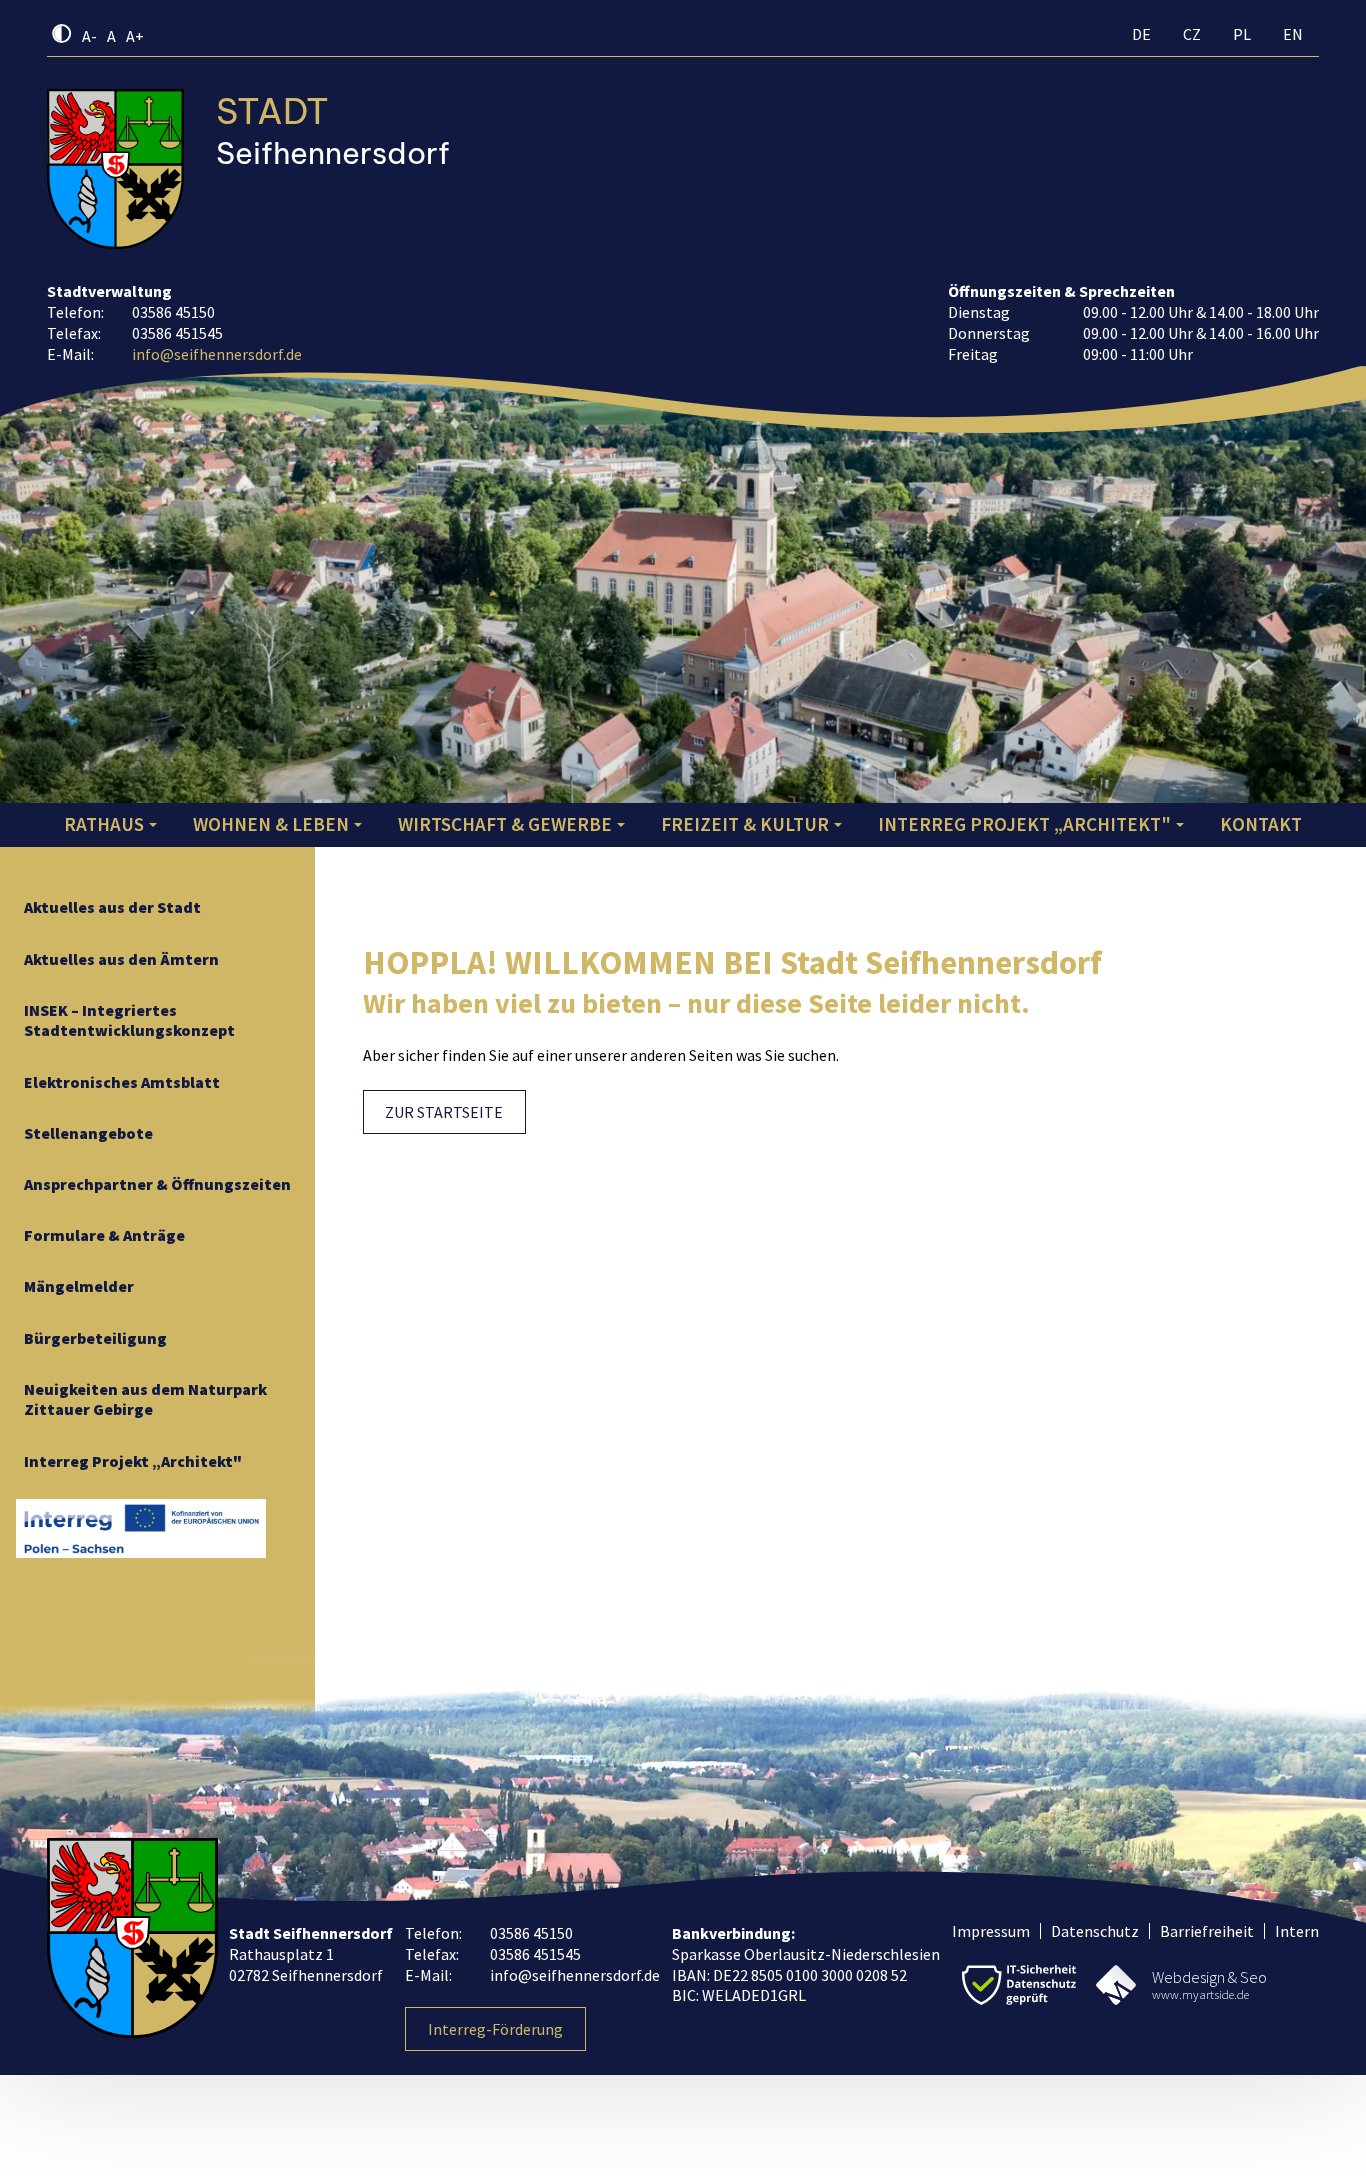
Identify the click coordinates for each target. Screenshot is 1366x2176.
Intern (1297, 1931)
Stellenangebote (88, 1133)
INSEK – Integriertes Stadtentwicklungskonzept (129, 1020)
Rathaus (104, 824)
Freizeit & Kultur (745, 824)
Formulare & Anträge (104, 1235)
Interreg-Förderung (495, 2029)
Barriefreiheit (1207, 1931)
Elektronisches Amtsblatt (122, 1082)
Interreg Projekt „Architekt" (1024, 824)
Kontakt (1261, 824)
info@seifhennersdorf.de (217, 354)
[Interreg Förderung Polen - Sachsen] (141, 1528)
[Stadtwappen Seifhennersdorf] (115, 169)
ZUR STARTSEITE (444, 1112)
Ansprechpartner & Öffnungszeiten (157, 1184)
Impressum (991, 1931)
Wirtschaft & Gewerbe (505, 824)
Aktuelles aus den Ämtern (121, 959)
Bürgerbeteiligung (95, 1338)
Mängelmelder (79, 1286)
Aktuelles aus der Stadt (112, 907)
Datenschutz (1095, 1931)
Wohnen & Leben (271, 824)
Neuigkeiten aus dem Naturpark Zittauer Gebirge (145, 1399)
